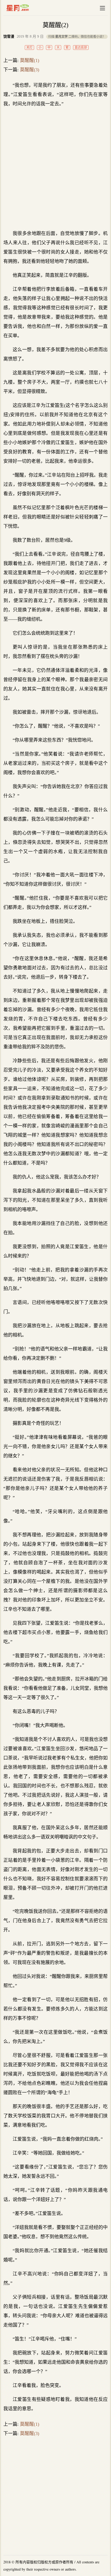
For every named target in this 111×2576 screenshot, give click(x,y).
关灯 (29, 48)
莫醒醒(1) (30, 60)
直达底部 (81, 48)
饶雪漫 (9, 37)
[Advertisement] (55, 169)
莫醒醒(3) (30, 70)
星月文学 (29, 8)
